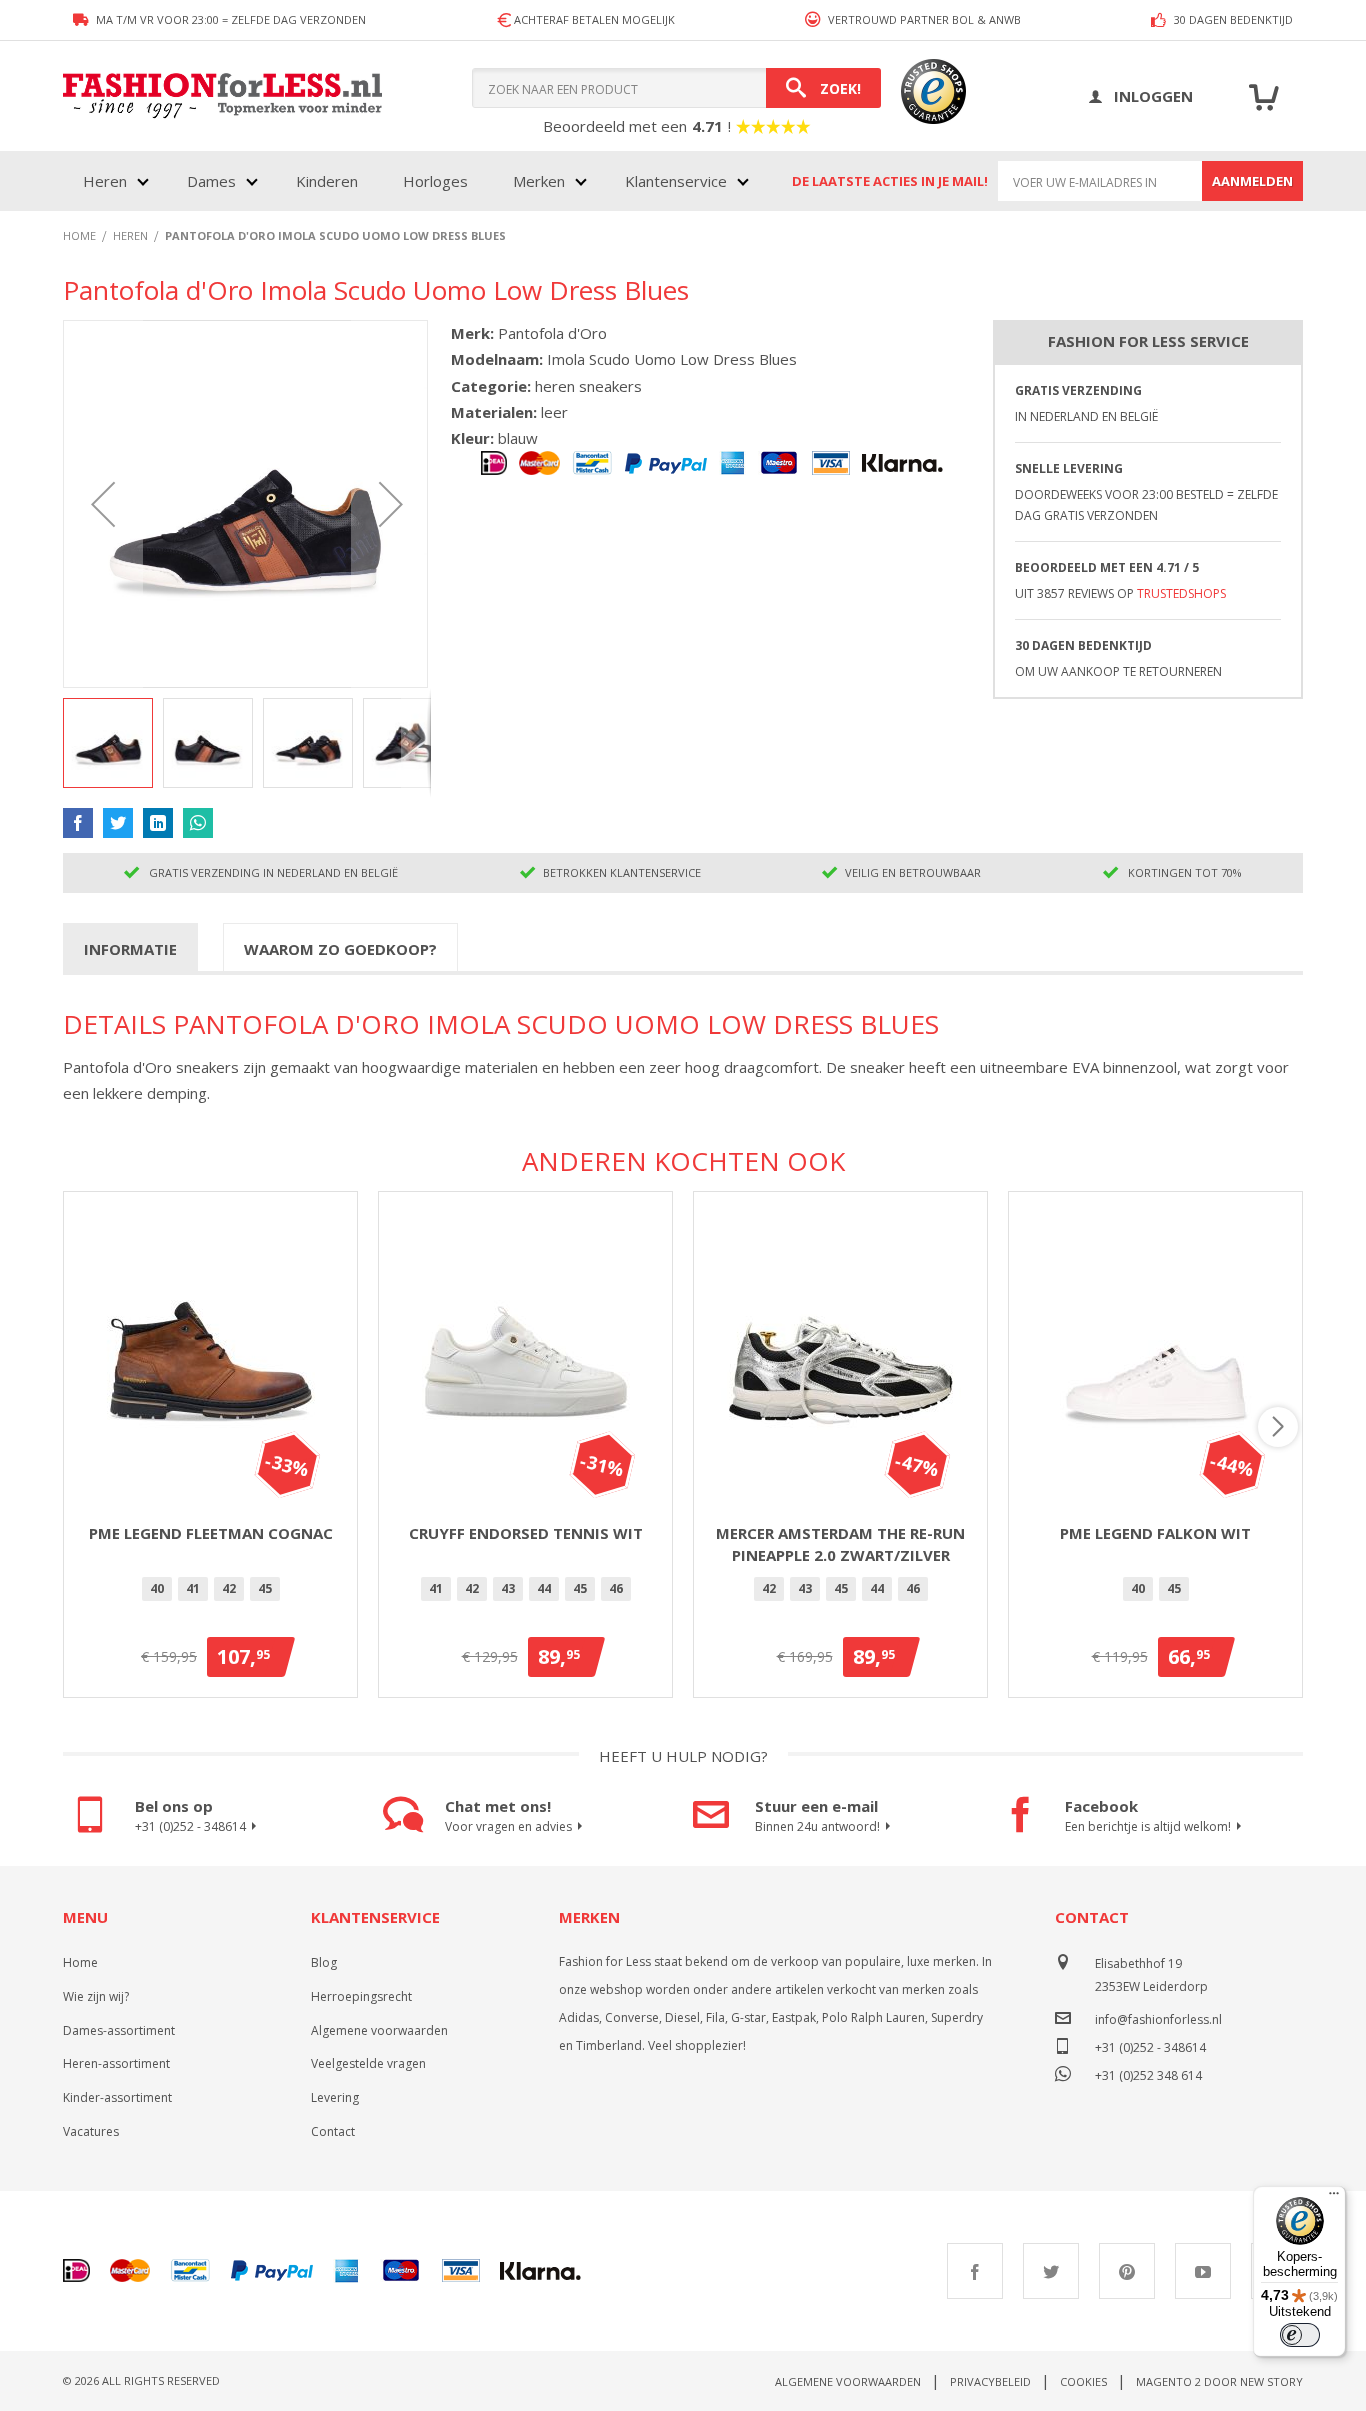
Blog (324, 1962)
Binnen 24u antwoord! (817, 1826)
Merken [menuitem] (539, 181)
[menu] (414, 181)
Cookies (1083, 2381)
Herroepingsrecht (361, 1996)
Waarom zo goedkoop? (340, 949)
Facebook (975, 2271)
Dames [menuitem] (211, 181)
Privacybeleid (990, 2381)
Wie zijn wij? (96, 1996)
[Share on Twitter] (118, 823)
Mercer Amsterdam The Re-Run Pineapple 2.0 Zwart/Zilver (840, 1544)
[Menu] (1334, 2198)
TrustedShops (1181, 593)
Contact (333, 2131)
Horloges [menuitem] (435, 181)
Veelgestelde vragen (368, 2063)
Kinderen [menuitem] (327, 181)
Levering (335, 2097)
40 (157, 1588)
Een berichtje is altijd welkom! (1148, 1826)
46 (616, 1588)
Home (80, 1962)
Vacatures (91, 2131)
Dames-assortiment (119, 2030)
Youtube (1203, 2271)
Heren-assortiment (116, 2063)
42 (229, 1588)
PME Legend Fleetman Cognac (211, 1533)
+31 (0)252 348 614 (1148, 2073)
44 (544, 1588)
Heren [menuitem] (105, 181)
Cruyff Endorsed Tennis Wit (526, 1533)
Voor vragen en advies (508, 1826)
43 (508, 1588)
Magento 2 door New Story (1219, 2381)
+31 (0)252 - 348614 (190, 1826)
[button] (103, 504)
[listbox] (210, 1592)
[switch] (1300, 2335)
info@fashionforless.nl (1158, 2019)
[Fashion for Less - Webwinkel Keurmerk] (923, 96)
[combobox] (676, 88)
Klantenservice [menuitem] (676, 181)
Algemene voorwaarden (379, 2030)
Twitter (1051, 2271)
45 (265, 1588)
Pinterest (1127, 2271)
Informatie (130, 949)
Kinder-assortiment (117, 2097)
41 (193, 1588)
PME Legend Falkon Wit (1155, 1533)
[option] (157, 1589)
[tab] (130, 948)
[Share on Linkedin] (158, 823)
